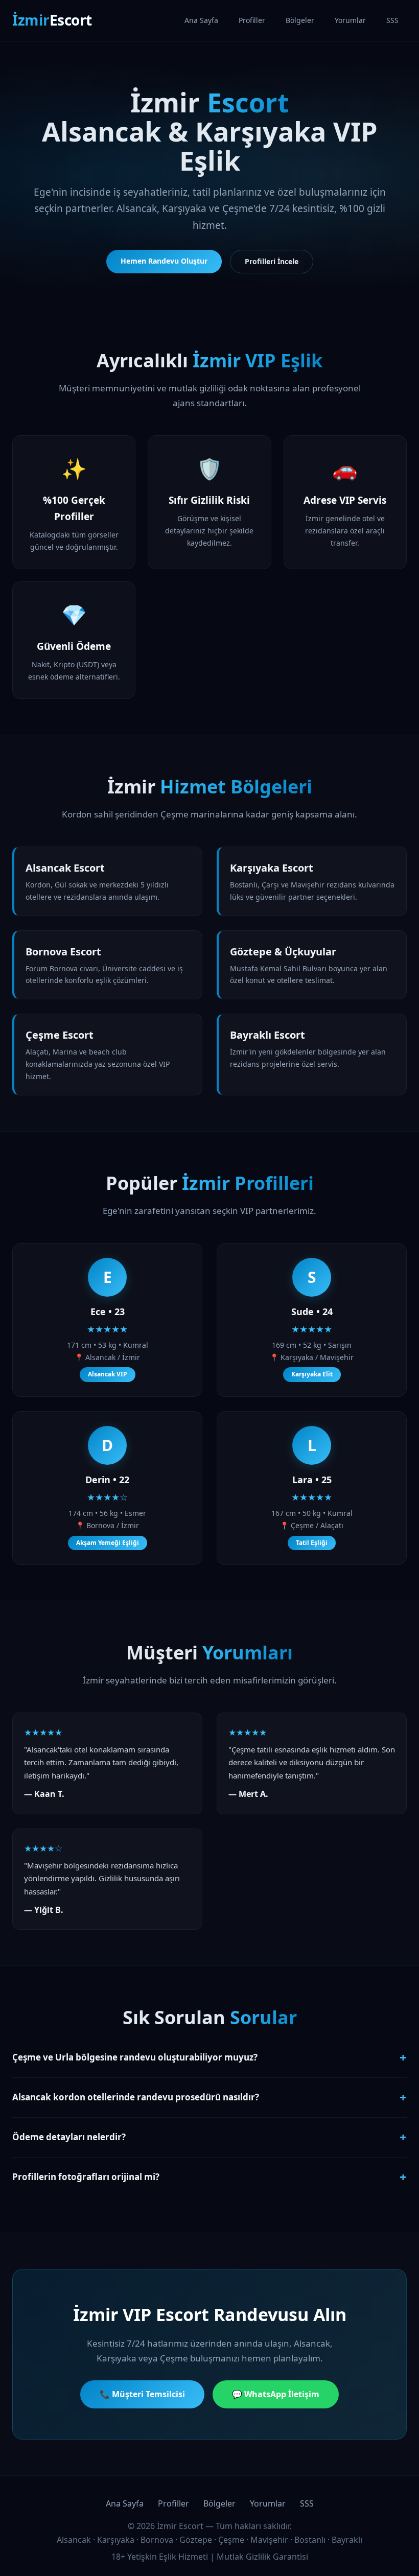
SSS (392, 20)
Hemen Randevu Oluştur (164, 261)
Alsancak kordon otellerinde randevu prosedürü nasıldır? (209, 2097)
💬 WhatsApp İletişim (276, 2394)
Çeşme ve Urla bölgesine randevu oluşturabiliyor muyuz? (209, 2057)
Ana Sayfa (201, 20)
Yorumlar (350, 20)
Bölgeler (300, 20)
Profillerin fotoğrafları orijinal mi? (209, 2177)
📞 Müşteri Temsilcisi (142, 2394)
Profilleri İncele (272, 261)
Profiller (252, 20)
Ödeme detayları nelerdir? (209, 2137)
